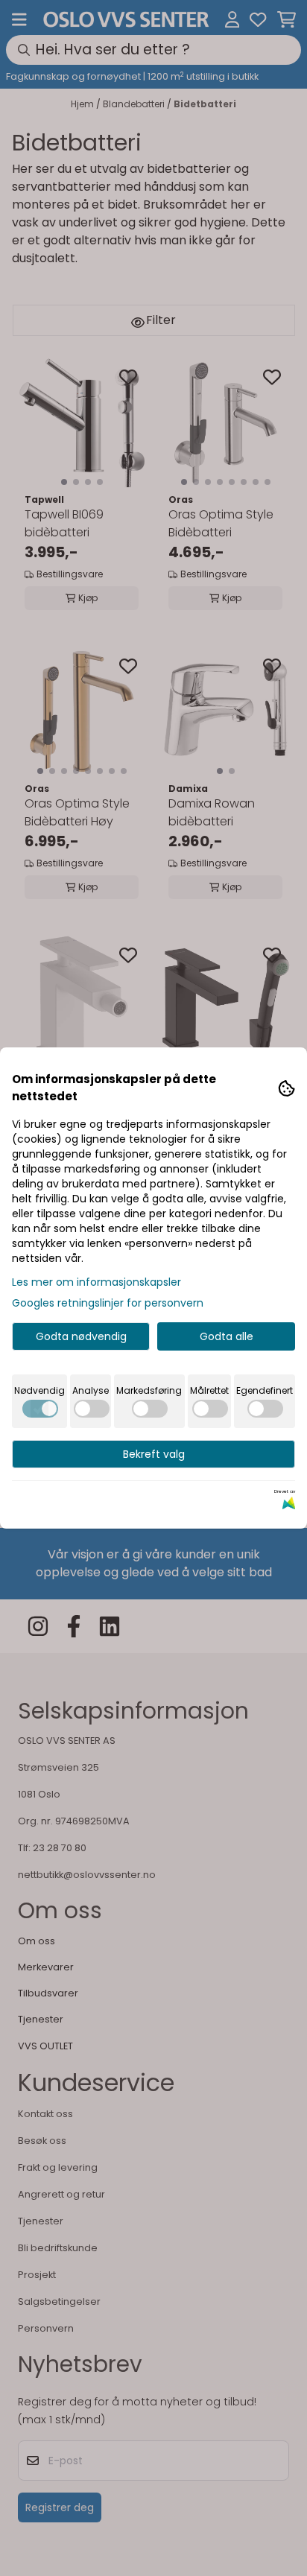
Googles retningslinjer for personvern (108, 1303)
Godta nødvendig (81, 1336)
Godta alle (227, 1336)
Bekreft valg (154, 1454)
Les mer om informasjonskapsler (96, 1282)
